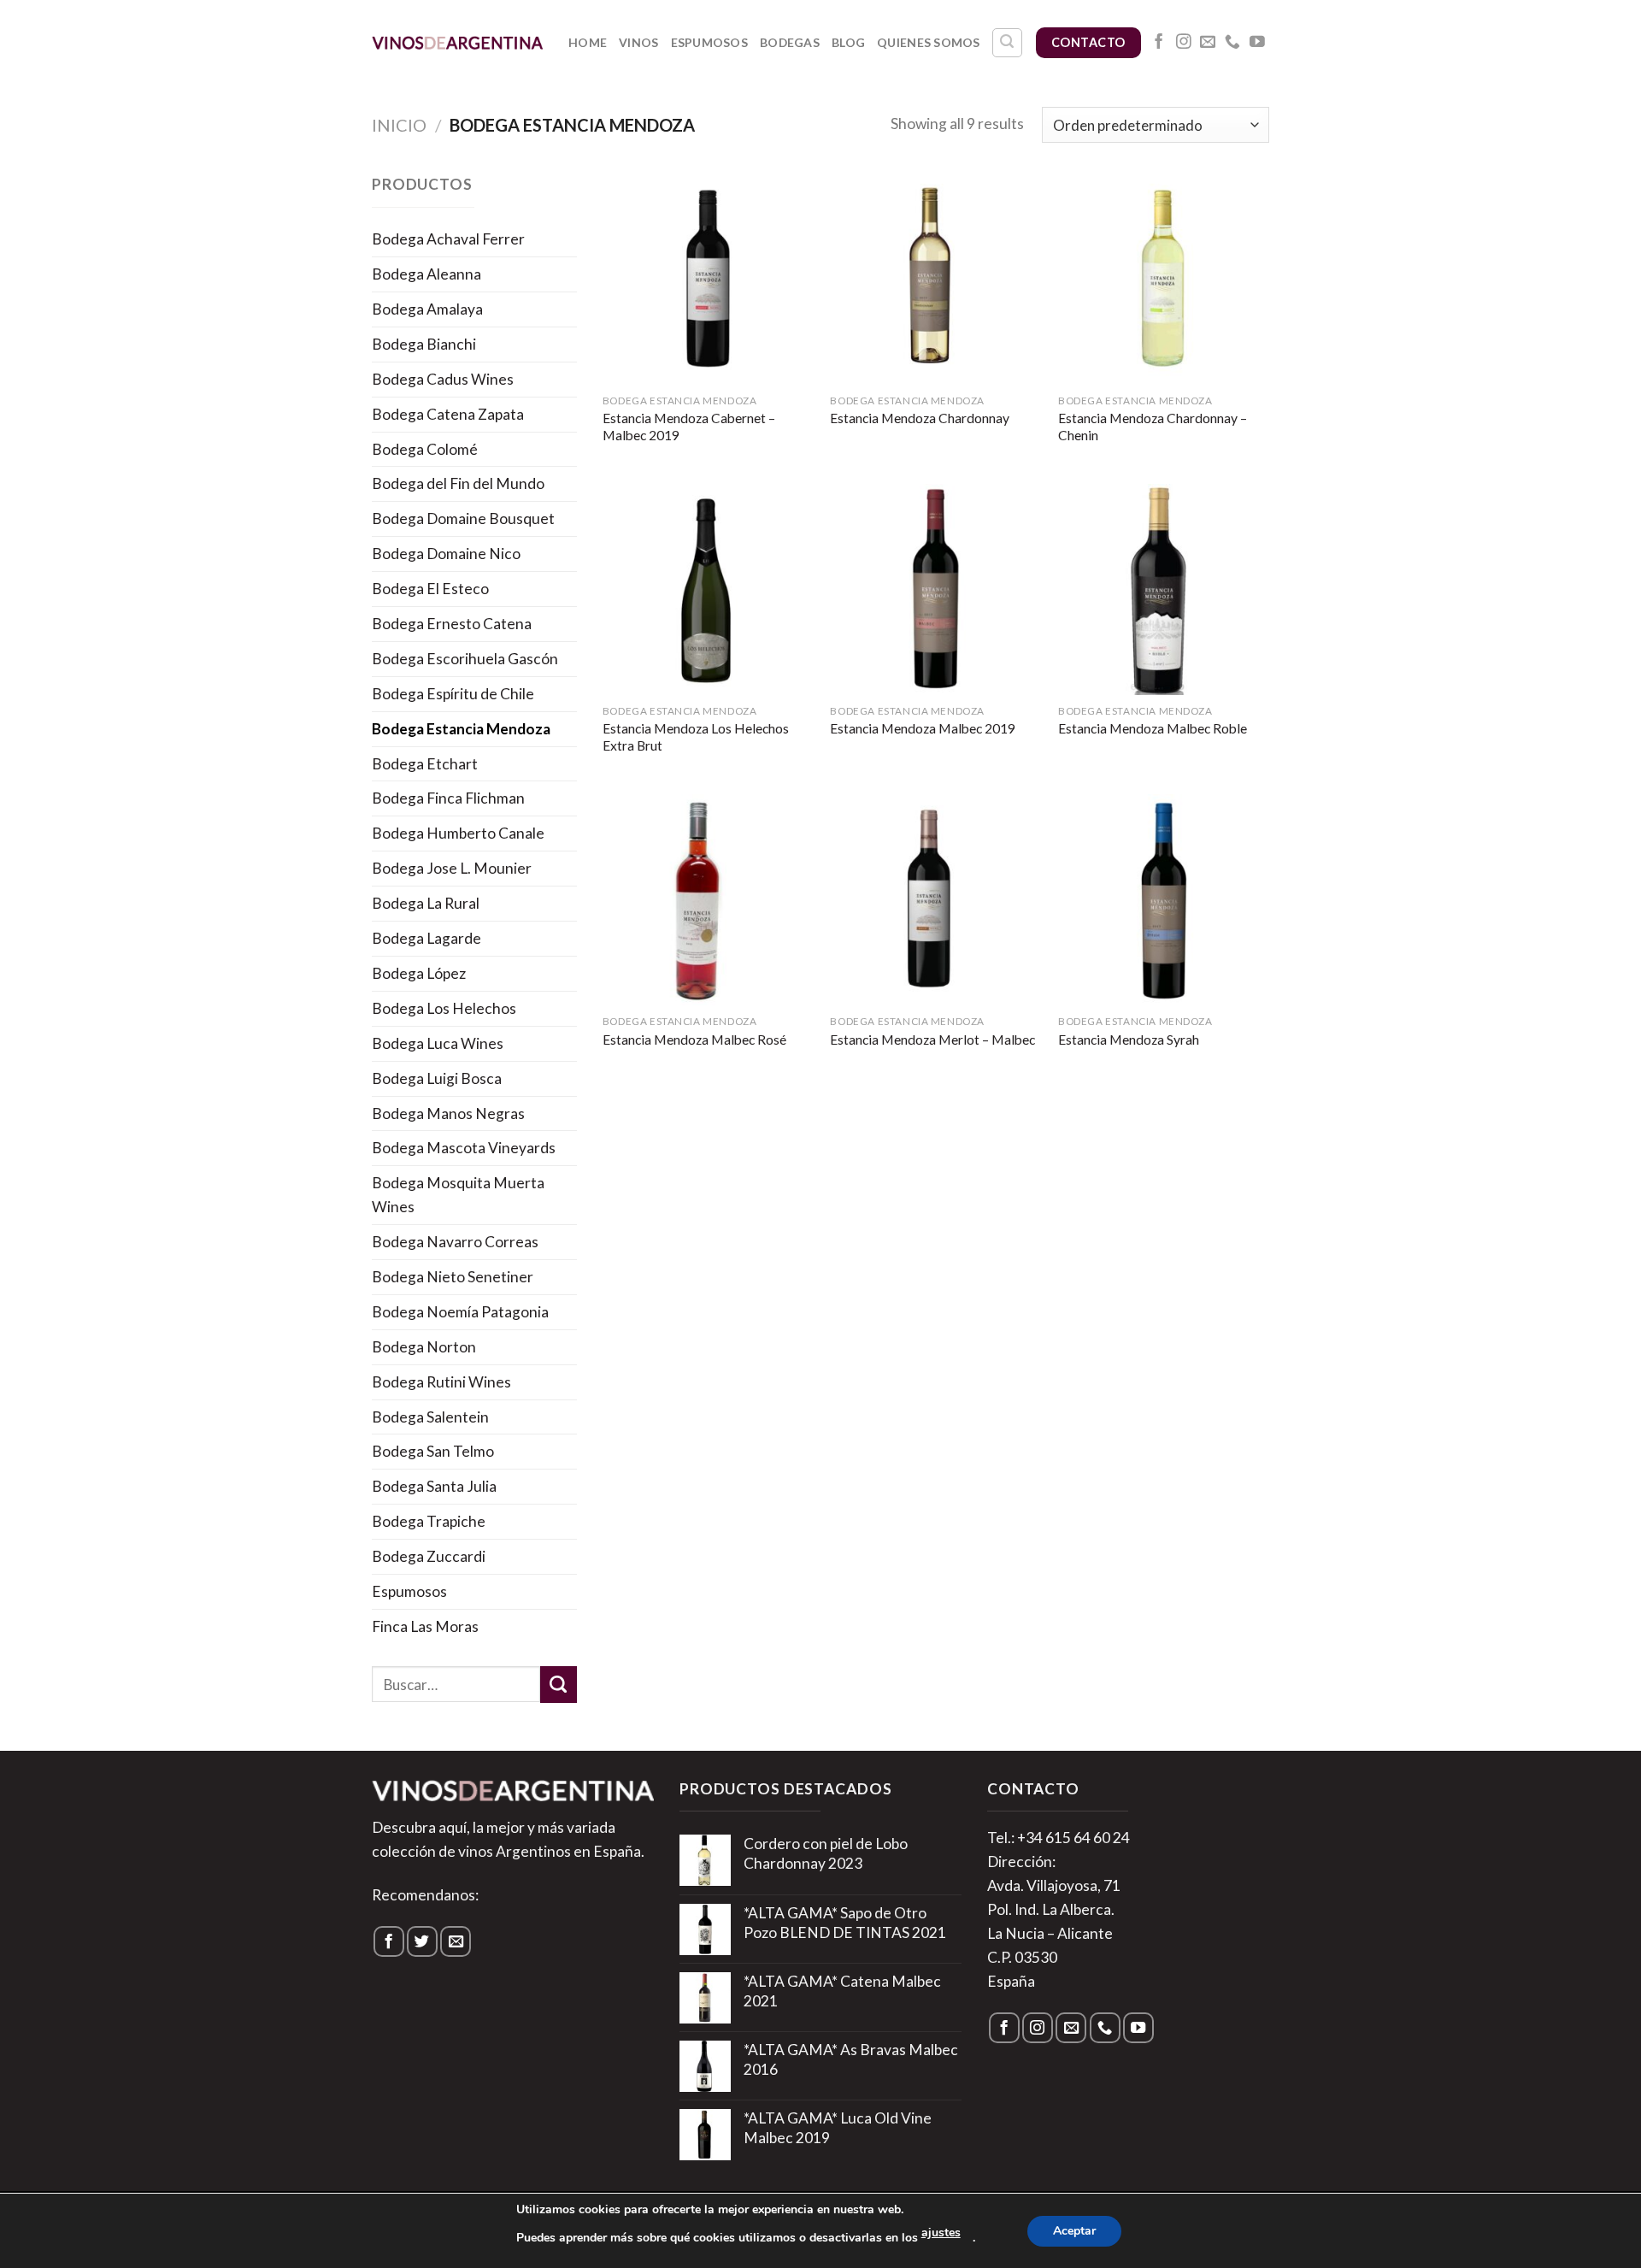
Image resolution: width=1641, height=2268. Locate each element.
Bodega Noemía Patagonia (460, 1312)
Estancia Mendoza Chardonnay (920, 418)
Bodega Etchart (425, 764)
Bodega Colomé (425, 449)
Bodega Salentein (430, 1417)
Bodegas (790, 42)
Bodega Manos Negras (448, 1113)
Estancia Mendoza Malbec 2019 (923, 728)
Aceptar (1074, 2231)
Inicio (399, 125)
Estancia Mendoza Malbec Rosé (694, 1040)
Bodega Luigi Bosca (437, 1078)
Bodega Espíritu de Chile (453, 694)
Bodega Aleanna (426, 274)
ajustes (941, 2233)
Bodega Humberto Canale (458, 833)
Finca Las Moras (425, 1626)
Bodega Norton (424, 1347)
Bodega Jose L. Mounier (452, 868)
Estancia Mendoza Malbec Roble (1153, 728)
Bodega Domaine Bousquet (463, 518)
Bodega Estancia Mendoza (461, 729)
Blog (848, 42)
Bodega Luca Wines (438, 1043)
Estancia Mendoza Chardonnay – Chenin (1153, 427)
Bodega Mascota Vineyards (464, 1148)
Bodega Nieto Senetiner (453, 1277)
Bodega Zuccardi (429, 1556)
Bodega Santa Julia (434, 1486)
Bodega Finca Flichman (448, 798)
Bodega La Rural (426, 903)
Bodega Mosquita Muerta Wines (458, 1195)
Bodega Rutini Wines (441, 1382)
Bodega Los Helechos (444, 1008)
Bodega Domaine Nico (446, 554)
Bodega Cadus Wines (443, 379)
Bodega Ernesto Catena (452, 624)
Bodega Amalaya (427, 309)
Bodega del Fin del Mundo (458, 483)
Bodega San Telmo (433, 1451)
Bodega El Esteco (430, 589)
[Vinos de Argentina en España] (457, 42)
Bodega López (419, 973)
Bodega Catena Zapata (448, 414)
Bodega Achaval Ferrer (448, 239)
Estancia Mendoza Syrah (1129, 1040)
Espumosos (710, 42)
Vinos (638, 42)
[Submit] (559, 1685)
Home (588, 42)
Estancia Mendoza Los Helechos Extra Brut (696, 737)
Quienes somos (929, 42)
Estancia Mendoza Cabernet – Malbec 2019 (689, 427)
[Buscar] (1007, 43)
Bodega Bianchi (424, 344)
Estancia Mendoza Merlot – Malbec (932, 1040)
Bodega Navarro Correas (455, 1242)
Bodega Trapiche (429, 1521)
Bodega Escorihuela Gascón (465, 659)
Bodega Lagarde (426, 938)
